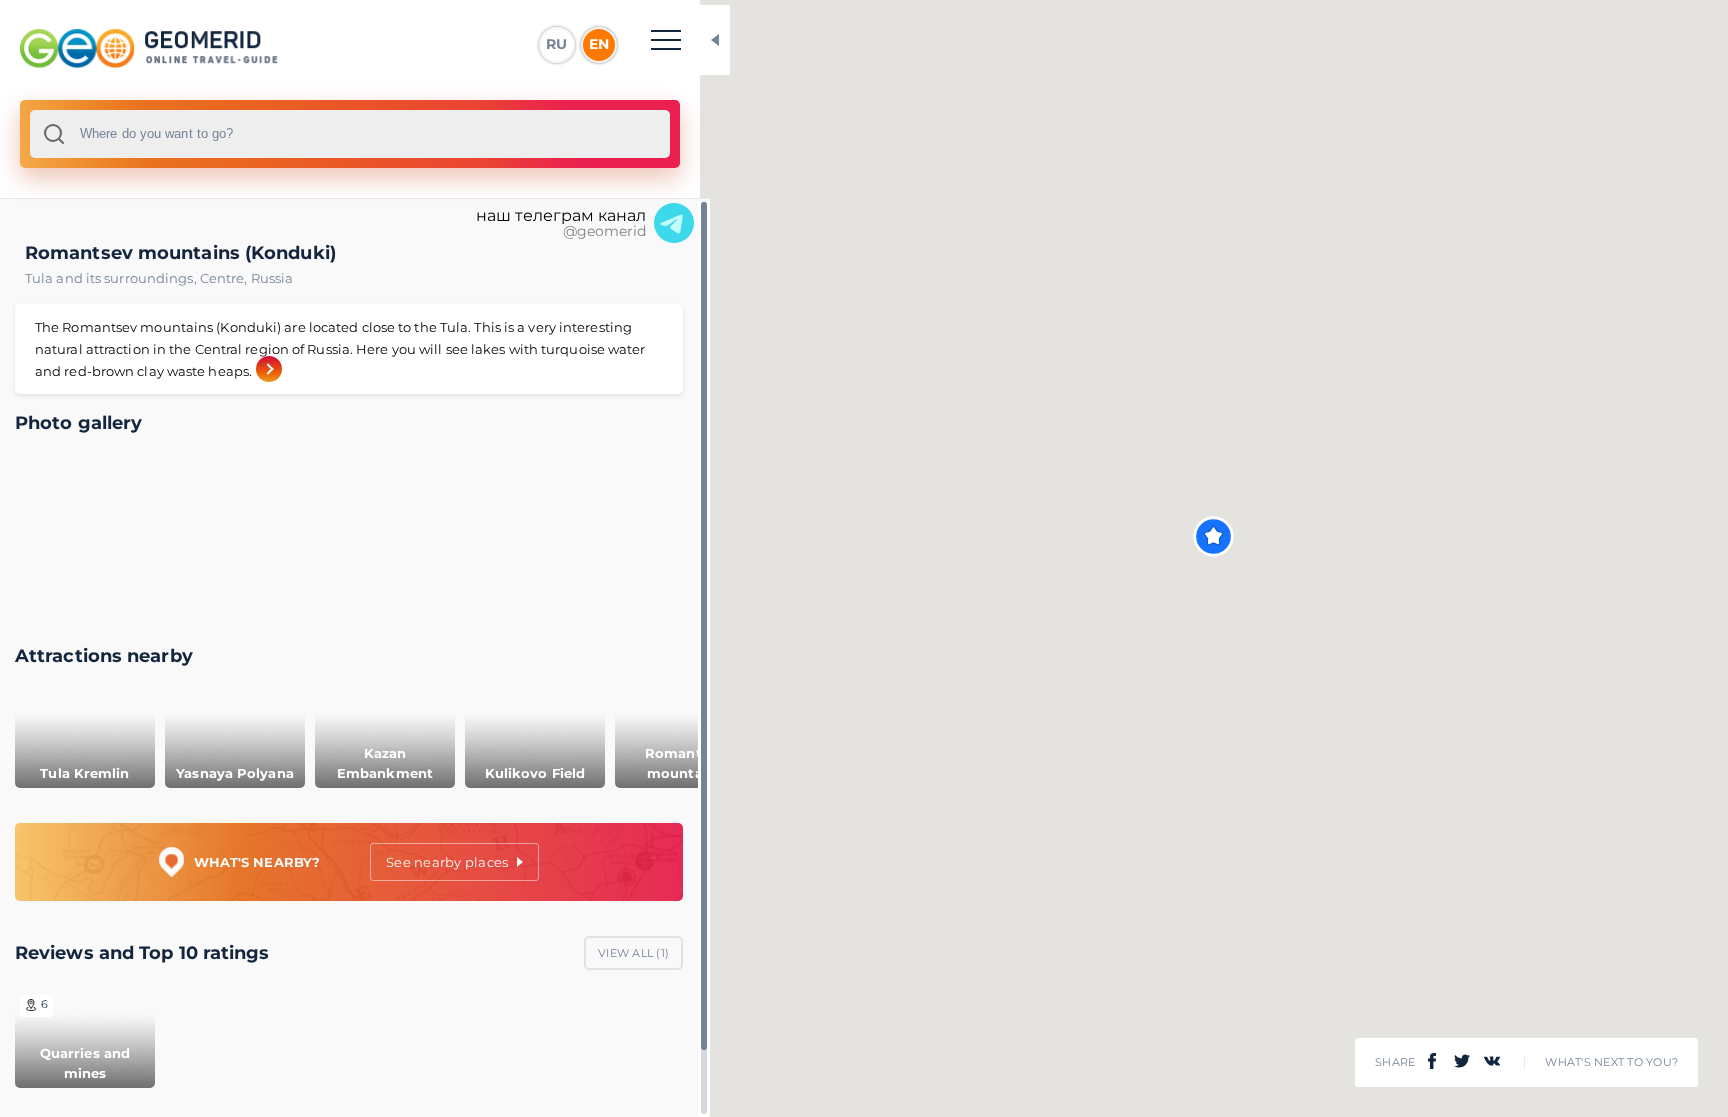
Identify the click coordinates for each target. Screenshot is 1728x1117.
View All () (633, 953)
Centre (225, 278)
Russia (272, 278)
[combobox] (350, 134)
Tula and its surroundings (112, 278)
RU (556, 44)
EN (599, 44)
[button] (1213, 536)
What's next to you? (1611, 1062)
